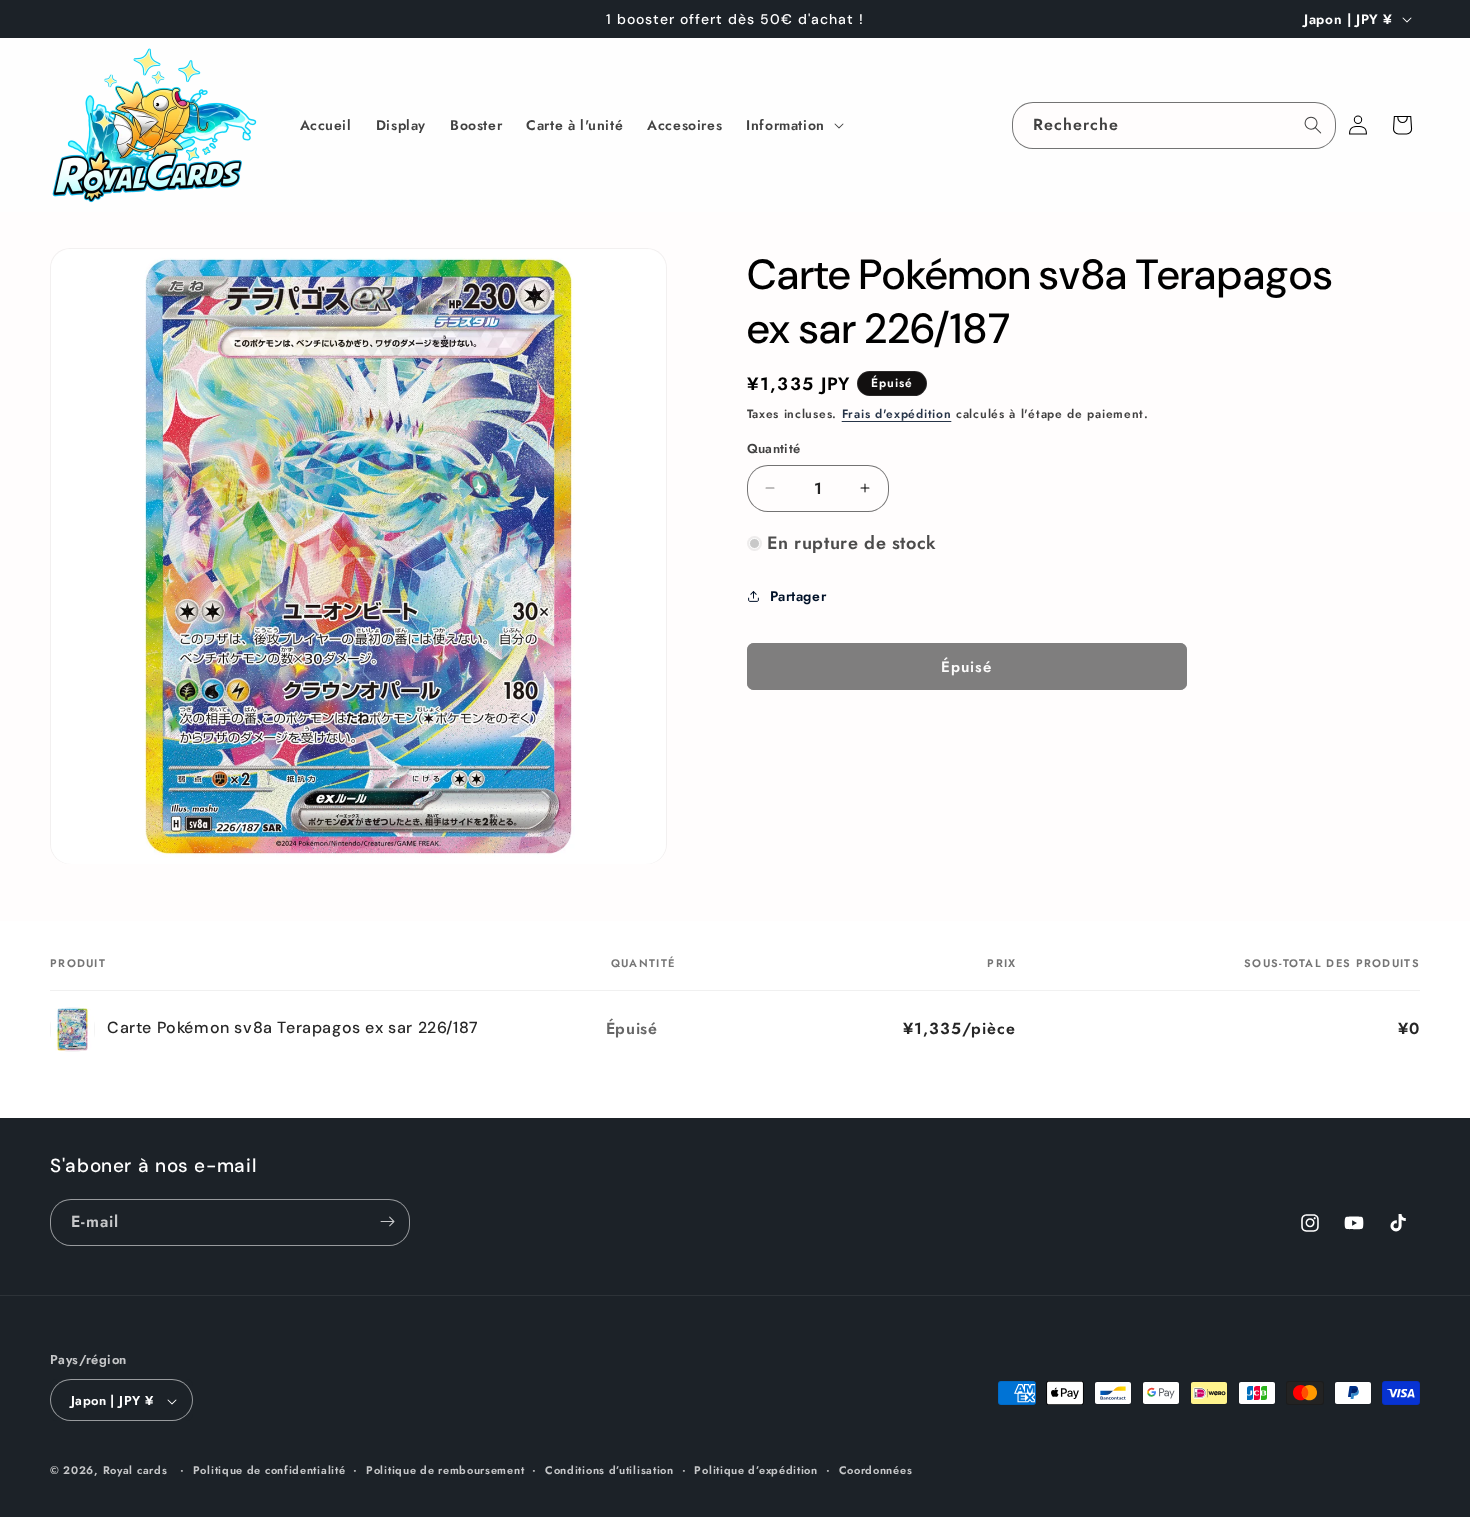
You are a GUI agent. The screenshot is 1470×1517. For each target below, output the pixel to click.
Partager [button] (798, 596)
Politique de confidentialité (269, 1470)
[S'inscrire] (387, 1221)
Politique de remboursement (445, 1470)
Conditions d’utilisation (609, 1470)
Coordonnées (876, 1470)
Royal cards (135, 1471)
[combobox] (1174, 125)
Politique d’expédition (755, 1470)
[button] (793, 125)
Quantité (774, 448)
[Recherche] (1313, 125)
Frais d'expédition (897, 414)
